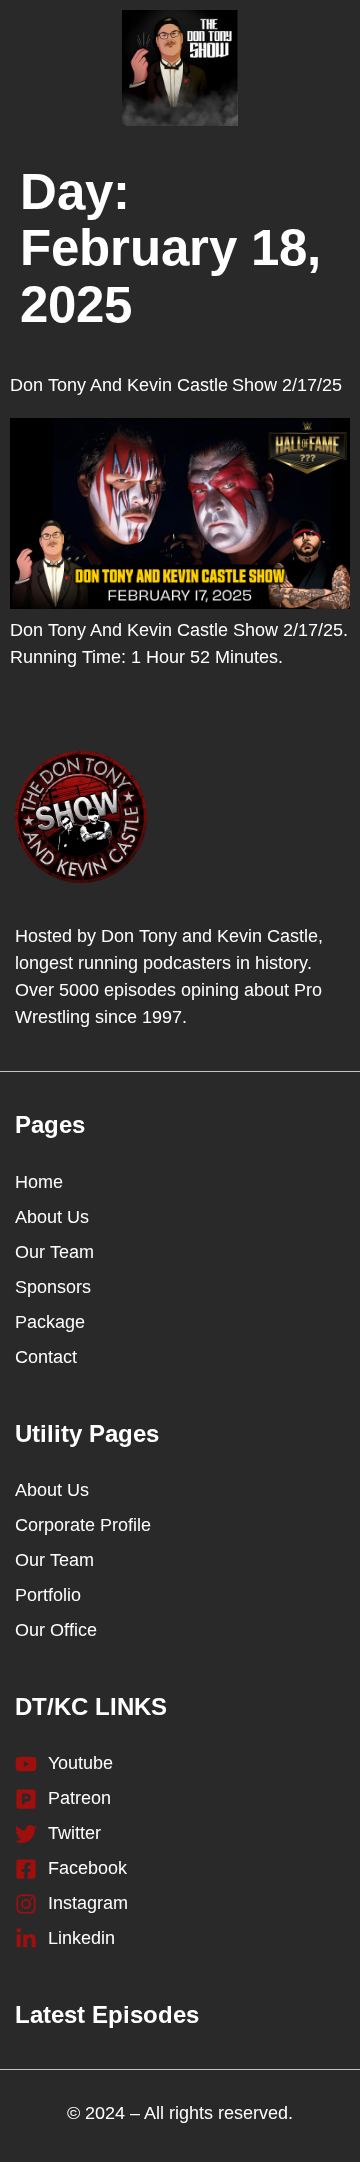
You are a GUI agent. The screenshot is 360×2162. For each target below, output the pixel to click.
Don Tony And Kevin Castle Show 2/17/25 (176, 385)
